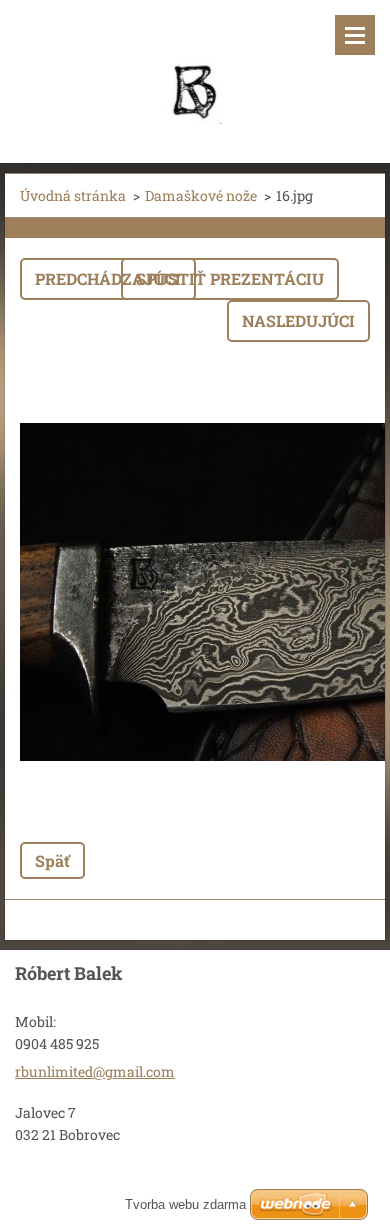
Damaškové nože (201, 195)
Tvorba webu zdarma (185, 1204)
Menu (355, 35)
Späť (52, 860)
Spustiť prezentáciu (230, 278)
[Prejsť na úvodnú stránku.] (195, 69)
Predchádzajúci (108, 278)
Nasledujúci (298, 320)
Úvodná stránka (73, 195)
